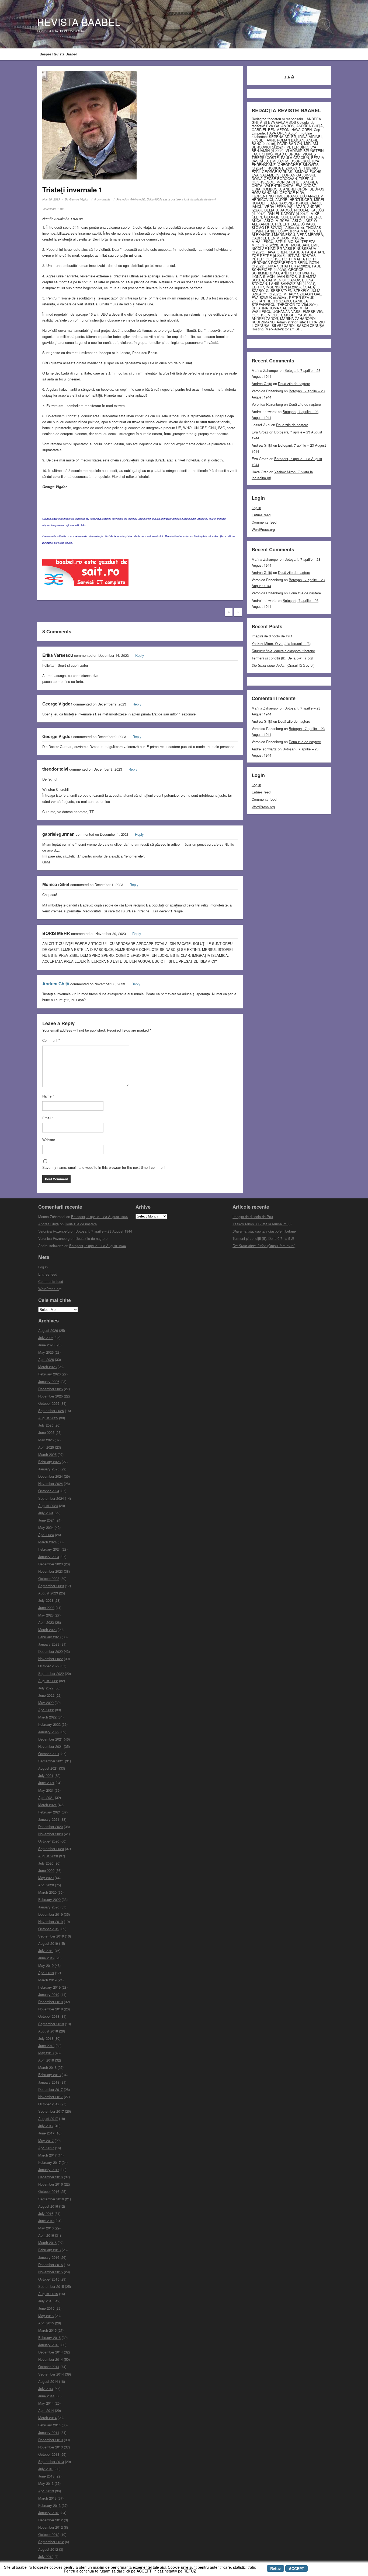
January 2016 (49, 2257)
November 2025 (51, 1396)
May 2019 (46, 1965)
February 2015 (49, 2337)
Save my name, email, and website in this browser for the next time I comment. (104, 1167)
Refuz (275, 2568)
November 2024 (51, 1483)
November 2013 (51, 2447)
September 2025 (51, 1411)
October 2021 (49, 1754)
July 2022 (46, 1688)
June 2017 (46, 2133)
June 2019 (46, 1958)
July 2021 (46, 1775)
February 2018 (49, 2075)
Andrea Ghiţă (56, 984)
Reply (140, 655)
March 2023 (47, 1630)
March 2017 (47, 2155)
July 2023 (46, 1600)
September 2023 (51, 1586)
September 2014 (51, 2374)
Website (49, 1140)
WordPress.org (263, 529)
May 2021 (46, 1790)
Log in (256, 508)
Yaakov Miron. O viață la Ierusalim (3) (281, 643)
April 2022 (46, 1710)
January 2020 (49, 1907)
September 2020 (51, 1849)
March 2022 (47, 1717)
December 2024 (51, 1476)
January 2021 (49, 1819)
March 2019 (47, 1980)
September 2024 (51, 1498)
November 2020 (51, 1834)
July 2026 (46, 1338)
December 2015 (51, 2265)
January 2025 (49, 1469)
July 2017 (46, 2126)
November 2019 (51, 1922)
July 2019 (46, 1951)
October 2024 (49, 1491)
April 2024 (46, 1535)
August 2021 (48, 1768)
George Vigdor (79, 199)
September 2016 (51, 2199)
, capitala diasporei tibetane (283, 651)
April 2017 (46, 2148)
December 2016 (51, 2177)
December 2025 (51, 1389)
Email (48, 1118)
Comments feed (264, 522)
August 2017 (48, 2118)
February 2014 (49, 2425)
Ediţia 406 (153, 199)
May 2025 (46, 1440)
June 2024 (46, 1520)
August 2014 (48, 2381)
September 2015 (51, 2286)
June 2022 (46, 1695)
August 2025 (48, 1418)
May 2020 (46, 1878)
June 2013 (46, 2476)
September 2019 (51, 1936)
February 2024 (49, 1549)
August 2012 (48, 2549)
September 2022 (51, 1673)
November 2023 (51, 1571)
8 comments (102, 199)
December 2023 (51, 1564)
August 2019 (48, 1943)
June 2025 (46, 1432)
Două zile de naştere (294, 384)
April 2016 (46, 2235)
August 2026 (48, 1330)
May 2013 (46, 2483)
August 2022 (48, 1681)
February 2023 (49, 1637)
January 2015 (49, 2345)
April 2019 (46, 1973)
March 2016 (47, 2242)
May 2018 (46, 2053)
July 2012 (46, 2556)
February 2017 (49, 2162)
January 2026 (49, 1381)
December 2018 (51, 2002)
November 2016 (51, 2184)
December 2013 (51, 2440)
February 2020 (49, 1899)
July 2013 (46, 2469)
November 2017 (51, 2097)
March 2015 (47, 2330)
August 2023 (48, 1593)
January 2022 (49, 1732)
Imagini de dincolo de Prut (272, 636)
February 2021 (49, 1812)
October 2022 (49, 1666)
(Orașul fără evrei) (283, 665)
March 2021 (47, 1805)
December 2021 (51, 1739)
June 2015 (46, 2308)
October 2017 (49, 2104)
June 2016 (46, 2221)
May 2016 (46, 2228)
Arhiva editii (138, 199)
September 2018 (51, 2024)
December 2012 (51, 2520)
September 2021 (51, 1761)
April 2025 (46, 1447)
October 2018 (49, 2016)
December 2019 (51, 1914)
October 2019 (49, 1929)
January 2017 (49, 2170)
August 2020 (48, 1856)
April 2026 (46, 1359)
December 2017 (51, 2089)
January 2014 (49, 2432)
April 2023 (46, 1622)
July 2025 (46, 1425)
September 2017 (51, 2111)
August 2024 (48, 1506)
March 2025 (47, 1454)
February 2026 (49, 1374)
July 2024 (46, 1513)
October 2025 (49, 1403)
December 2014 (51, 2352)
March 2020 (47, 1892)
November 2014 (51, 2359)
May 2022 (46, 1702)
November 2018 (51, 2009)
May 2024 (46, 1527)
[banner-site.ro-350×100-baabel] (85, 574)
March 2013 (47, 2498)
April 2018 (46, 2060)
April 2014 (46, 2410)
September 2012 (51, 2542)
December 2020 (51, 1827)
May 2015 (46, 2316)
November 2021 (51, 1746)
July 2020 (46, 1863)
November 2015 (51, 2272)
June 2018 (46, 2046)
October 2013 (49, 2454)
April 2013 (46, 2491)
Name (48, 1096)
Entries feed (261, 515)
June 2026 (46, 1345)
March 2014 (47, 2418)
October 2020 (49, 1841)
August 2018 (48, 2031)
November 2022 (51, 1659)
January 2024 (49, 1557)
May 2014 (46, 2403)
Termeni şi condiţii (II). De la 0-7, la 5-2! (282, 658)
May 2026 (46, 1352)
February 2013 (49, 2505)
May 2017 (46, 2141)
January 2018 (49, 2082)
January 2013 (49, 2513)
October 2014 (49, 2367)
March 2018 (47, 2067)
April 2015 (46, 2323)
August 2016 (48, 2206)
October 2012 (49, 2534)
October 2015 (49, 2279)
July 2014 (46, 2389)
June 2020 (46, 1870)
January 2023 (49, 1644)
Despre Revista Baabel (58, 54)
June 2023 (46, 1608)
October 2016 (49, 2191)
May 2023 (46, 1615)
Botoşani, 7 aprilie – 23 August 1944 (99, 1217)
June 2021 (46, 1783)
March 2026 (47, 1367)
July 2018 (46, 2038)
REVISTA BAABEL (79, 22)
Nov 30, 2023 (51, 199)
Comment (51, 1040)
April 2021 (46, 1797)
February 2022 (49, 1724)
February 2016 (49, 2250)
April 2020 (46, 1885)
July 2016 (46, 2213)
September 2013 (51, 2462)
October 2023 (49, 1578)
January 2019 (49, 1994)
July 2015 (46, 2301)
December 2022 (51, 1651)
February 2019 (49, 1987)
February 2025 (49, 1462)
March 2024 (47, 1542)
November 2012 (51, 2527)
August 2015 (48, 2294)
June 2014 (46, 2396)
